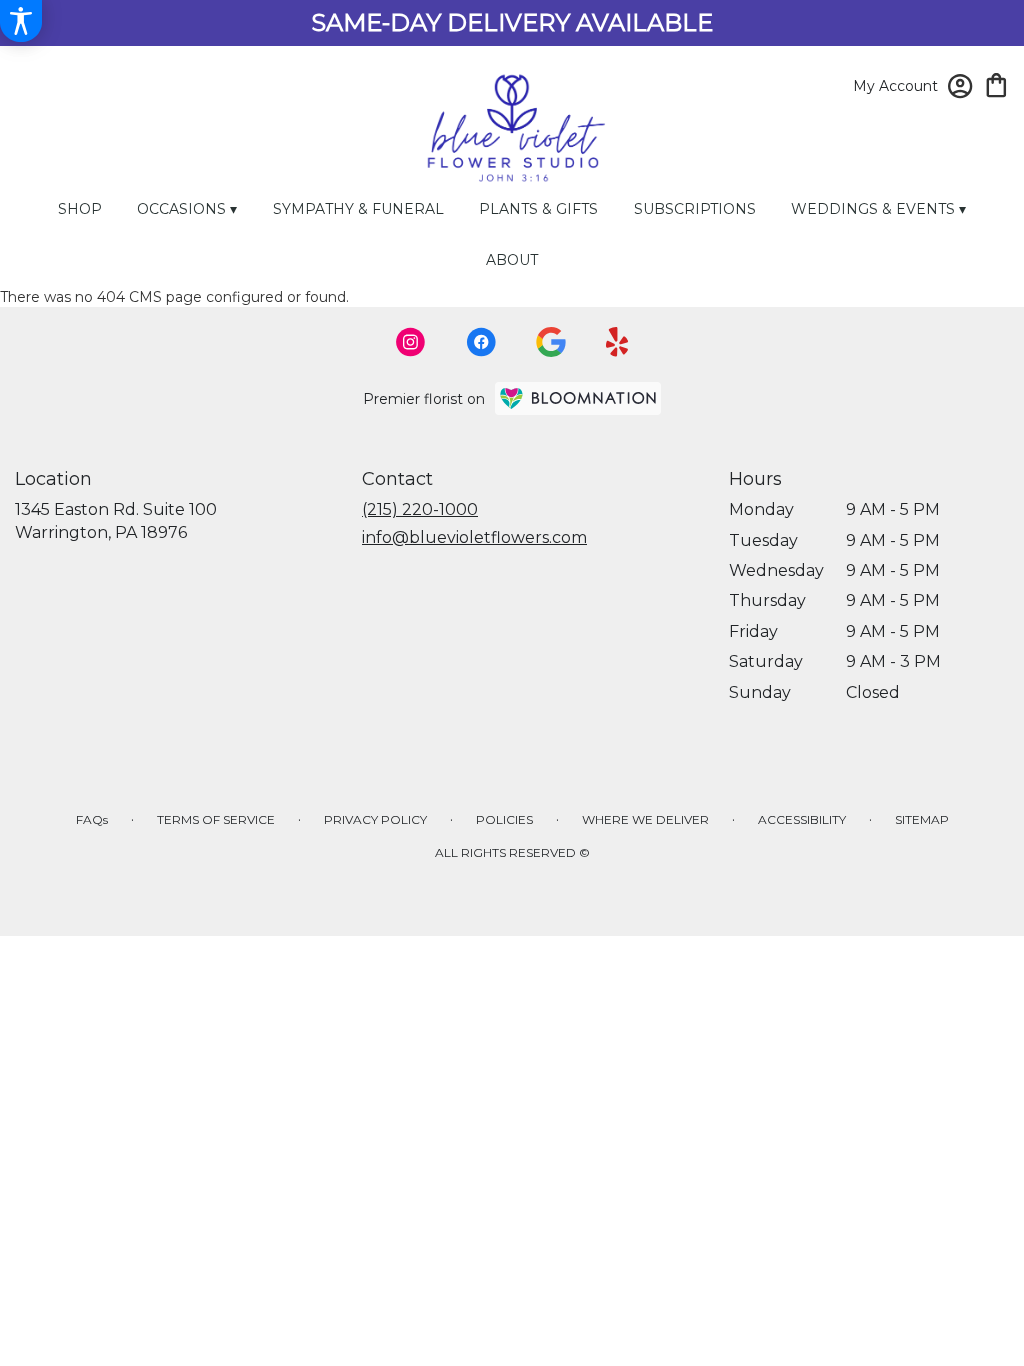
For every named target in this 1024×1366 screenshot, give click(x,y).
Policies (504, 819)
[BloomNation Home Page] (578, 398)
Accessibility (802, 819)
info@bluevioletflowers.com (474, 537)
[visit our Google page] (551, 342)
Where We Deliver (645, 819)
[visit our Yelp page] (617, 342)
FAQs (92, 819)
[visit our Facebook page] (481, 342)
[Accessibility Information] (21, 21)
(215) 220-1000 (420, 509)
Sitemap (922, 819)
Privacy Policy (375, 819)
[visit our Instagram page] (411, 342)
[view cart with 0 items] (996, 83)
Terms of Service (216, 819)
